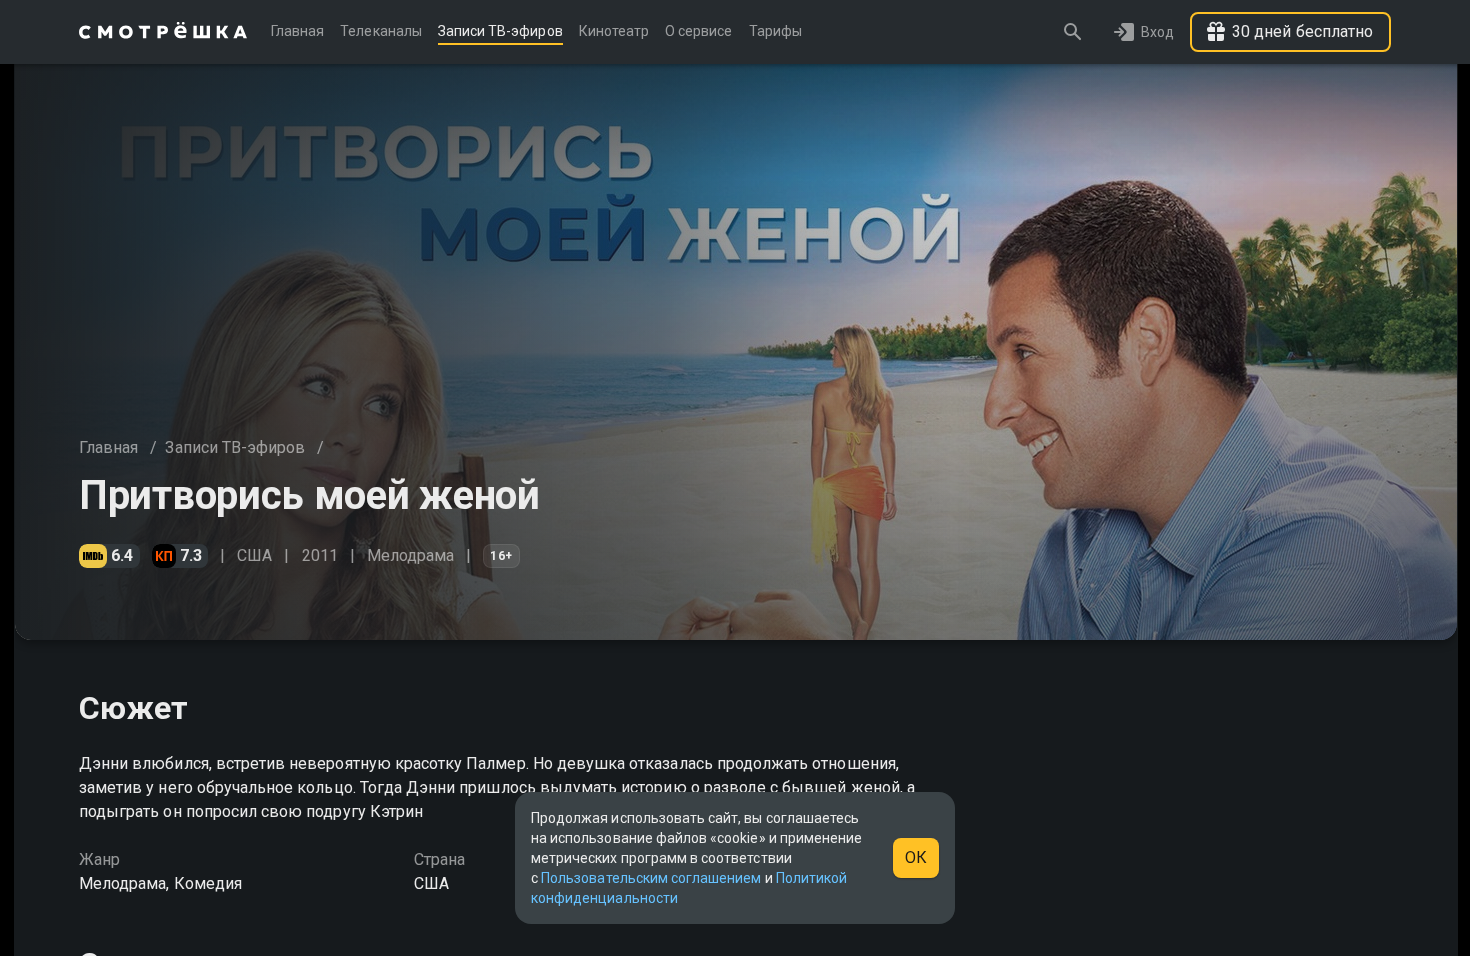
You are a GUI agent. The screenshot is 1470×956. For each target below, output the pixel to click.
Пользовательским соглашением (651, 878)
